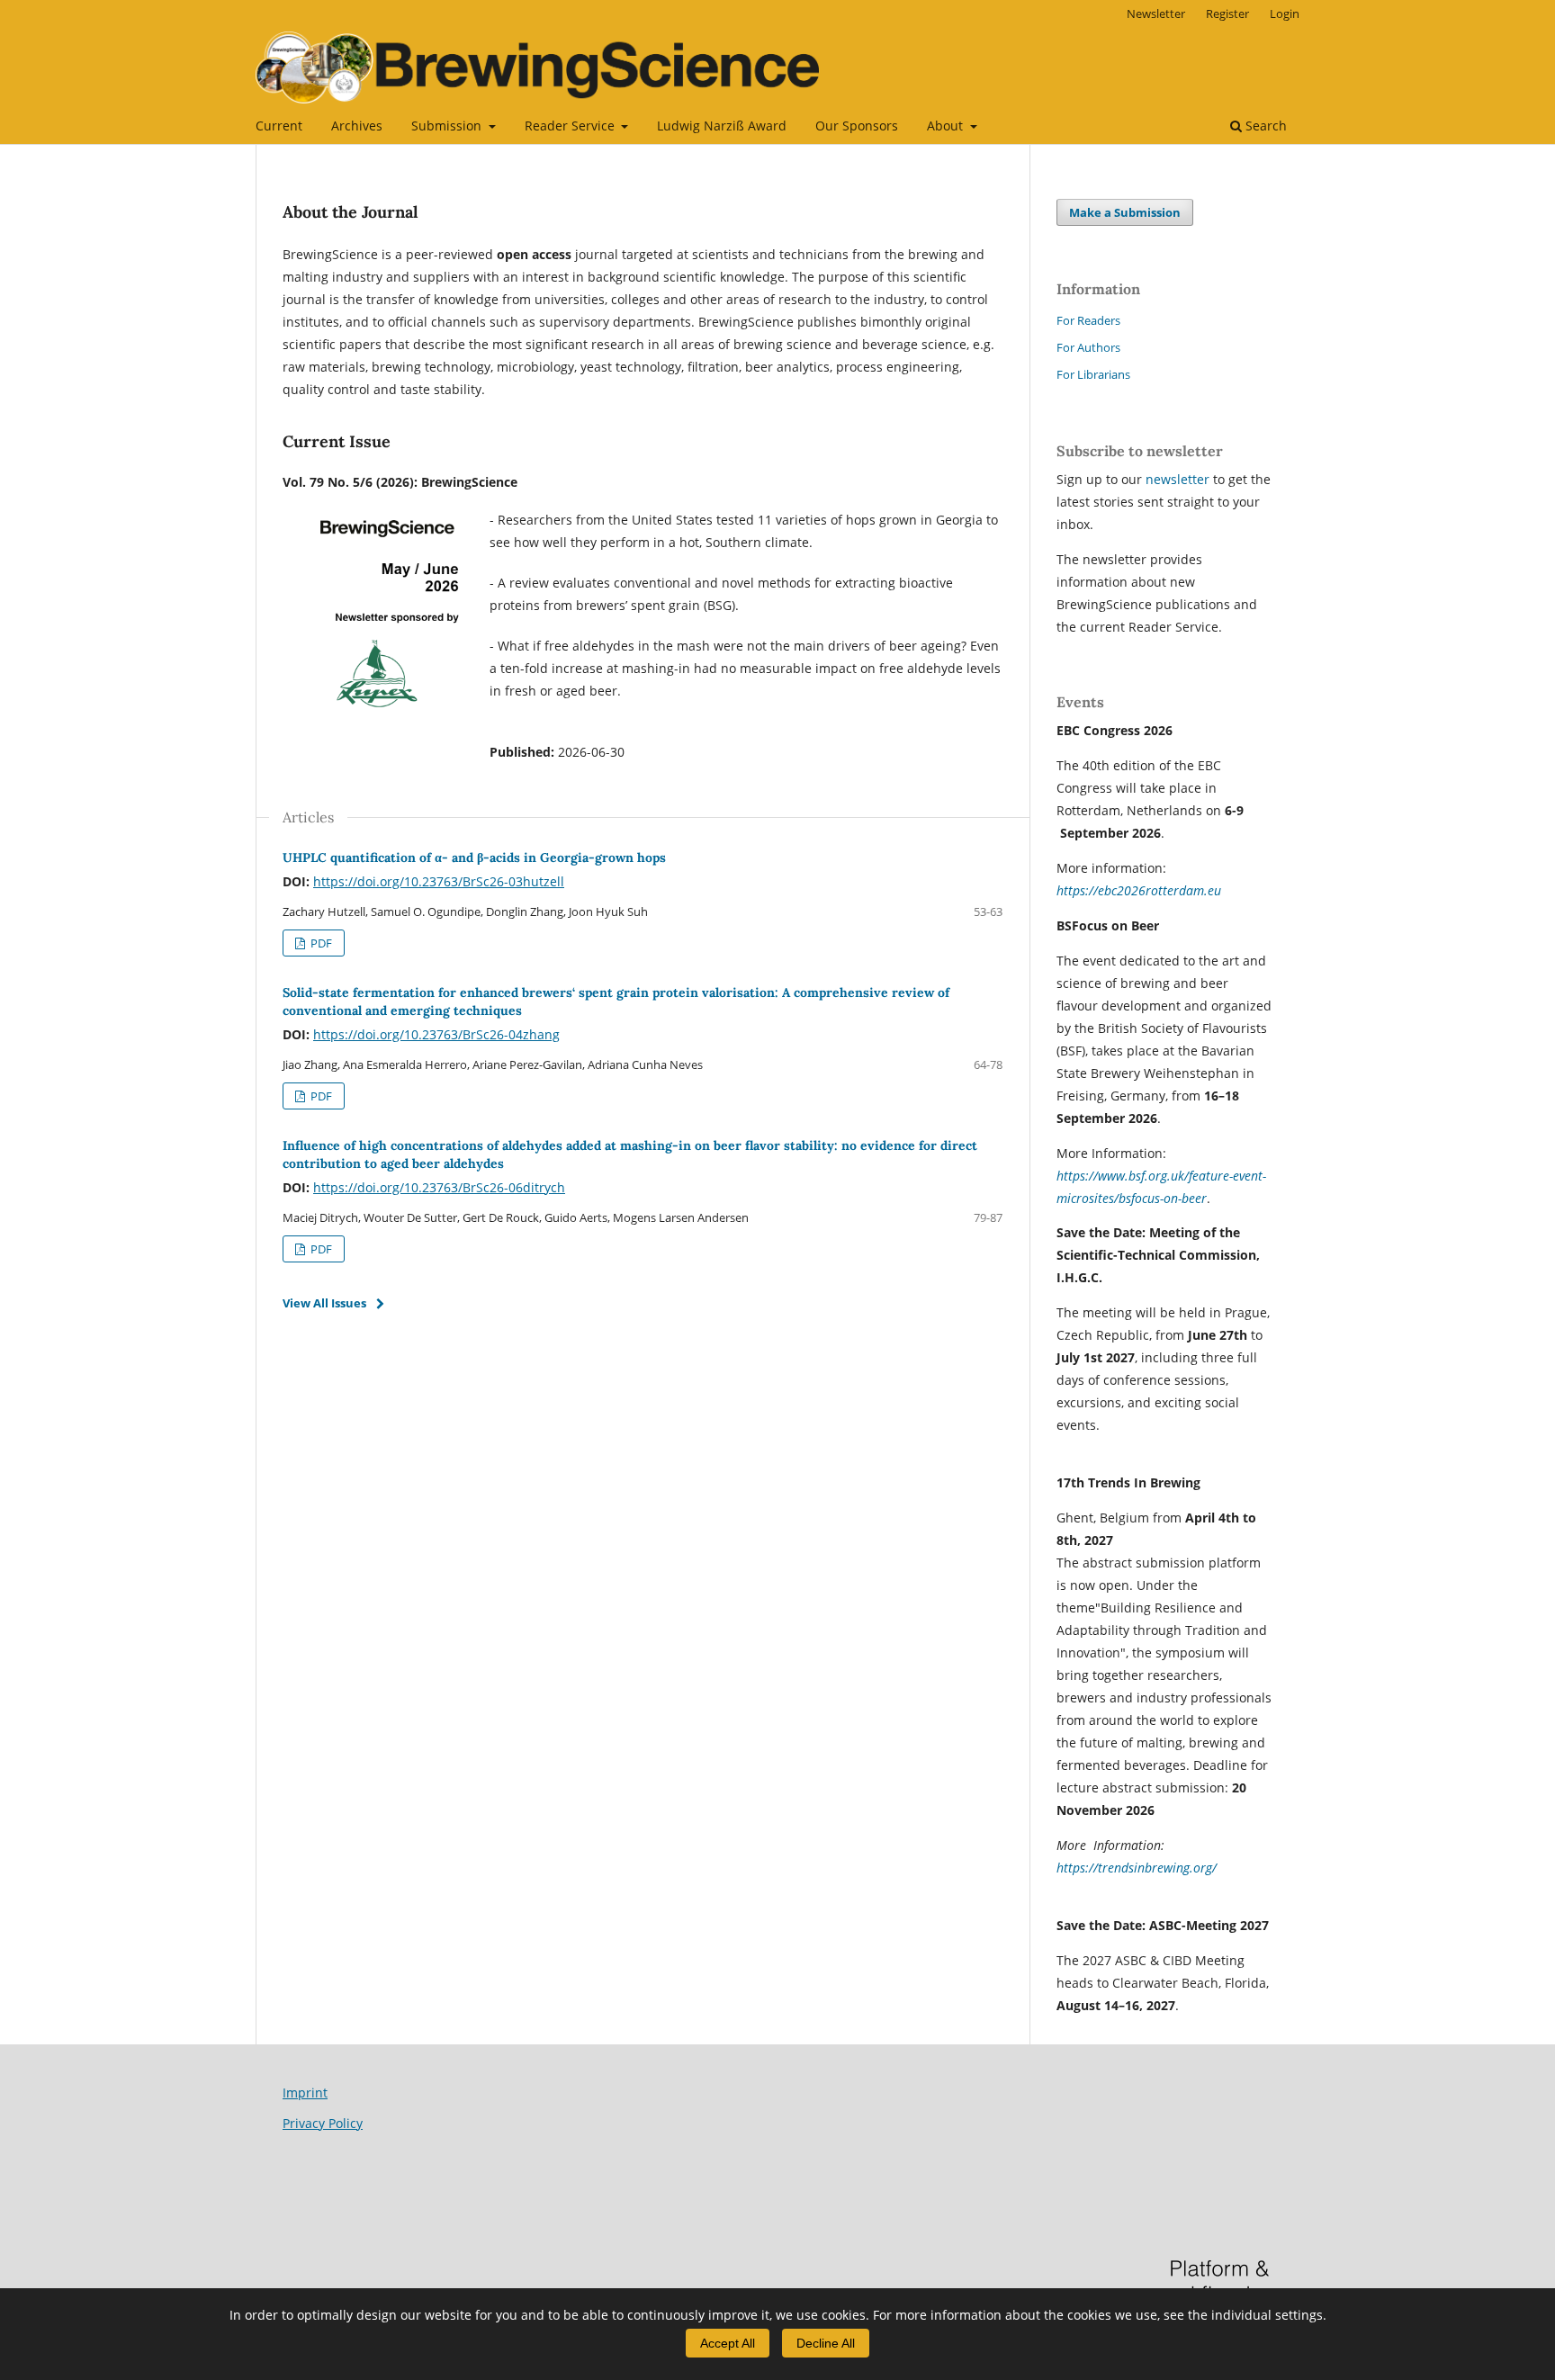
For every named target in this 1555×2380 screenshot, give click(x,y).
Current (279, 126)
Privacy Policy (323, 2123)
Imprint (305, 2093)
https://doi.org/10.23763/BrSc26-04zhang (436, 1034)
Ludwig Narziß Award (722, 126)
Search (1264, 126)
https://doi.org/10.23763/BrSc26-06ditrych (439, 1187)
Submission (448, 126)
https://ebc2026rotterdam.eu (1139, 890)
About (947, 126)
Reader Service (571, 126)
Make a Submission (1125, 212)
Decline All (826, 2343)
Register (1227, 13)
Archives (357, 126)
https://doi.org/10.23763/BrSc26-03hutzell (439, 881)
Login (1285, 13)
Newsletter (1156, 13)
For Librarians (1093, 374)
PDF (320, 943)
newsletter (1179, 479)
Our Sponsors (857, 126)
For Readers (1088, 320)
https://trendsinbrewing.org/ (1137, 1868)
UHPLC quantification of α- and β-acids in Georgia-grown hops (474, 858)
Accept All (728, 2343)
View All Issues (324, 1303)
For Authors (1088, 347)
